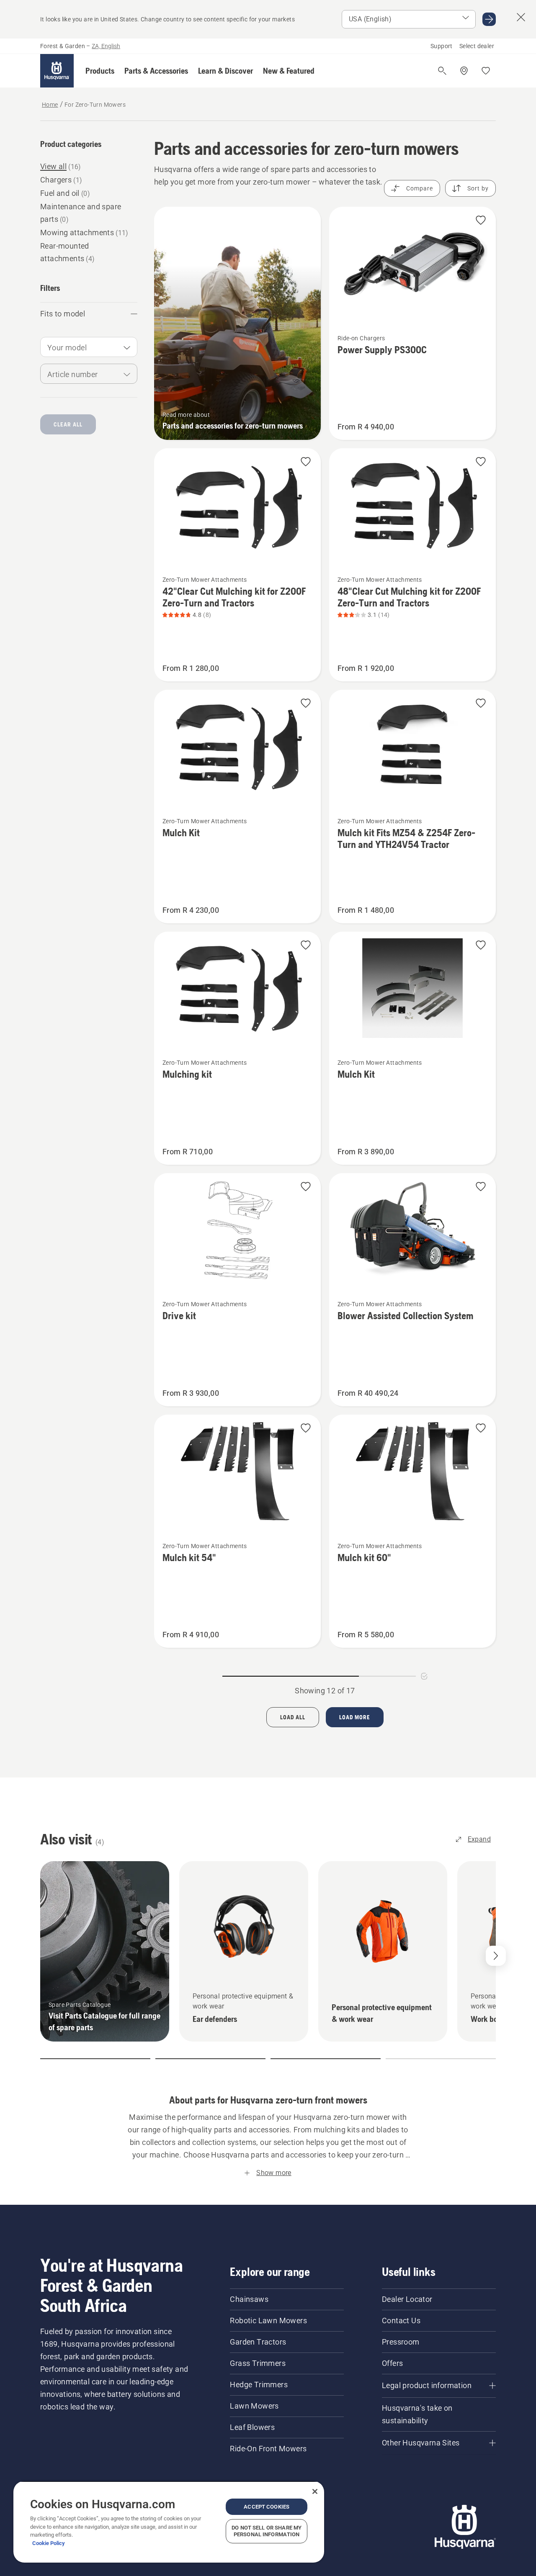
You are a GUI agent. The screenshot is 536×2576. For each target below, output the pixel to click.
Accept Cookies (267, 2507)
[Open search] (442, 71)
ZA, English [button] (106, 46)
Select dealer (477, 46)
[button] (100, 71)
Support (442, 46)
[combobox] (89, 347)
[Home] (57, 71)
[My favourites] (486, 71)
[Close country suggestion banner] (521, 17)
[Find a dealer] (464, 71)
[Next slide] (496, 1956)
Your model (67, 348)
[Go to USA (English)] (489, 19)
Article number (73, 374)
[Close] (315, 2491)
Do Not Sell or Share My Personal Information (267, 2531)
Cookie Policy (49, 2543)
